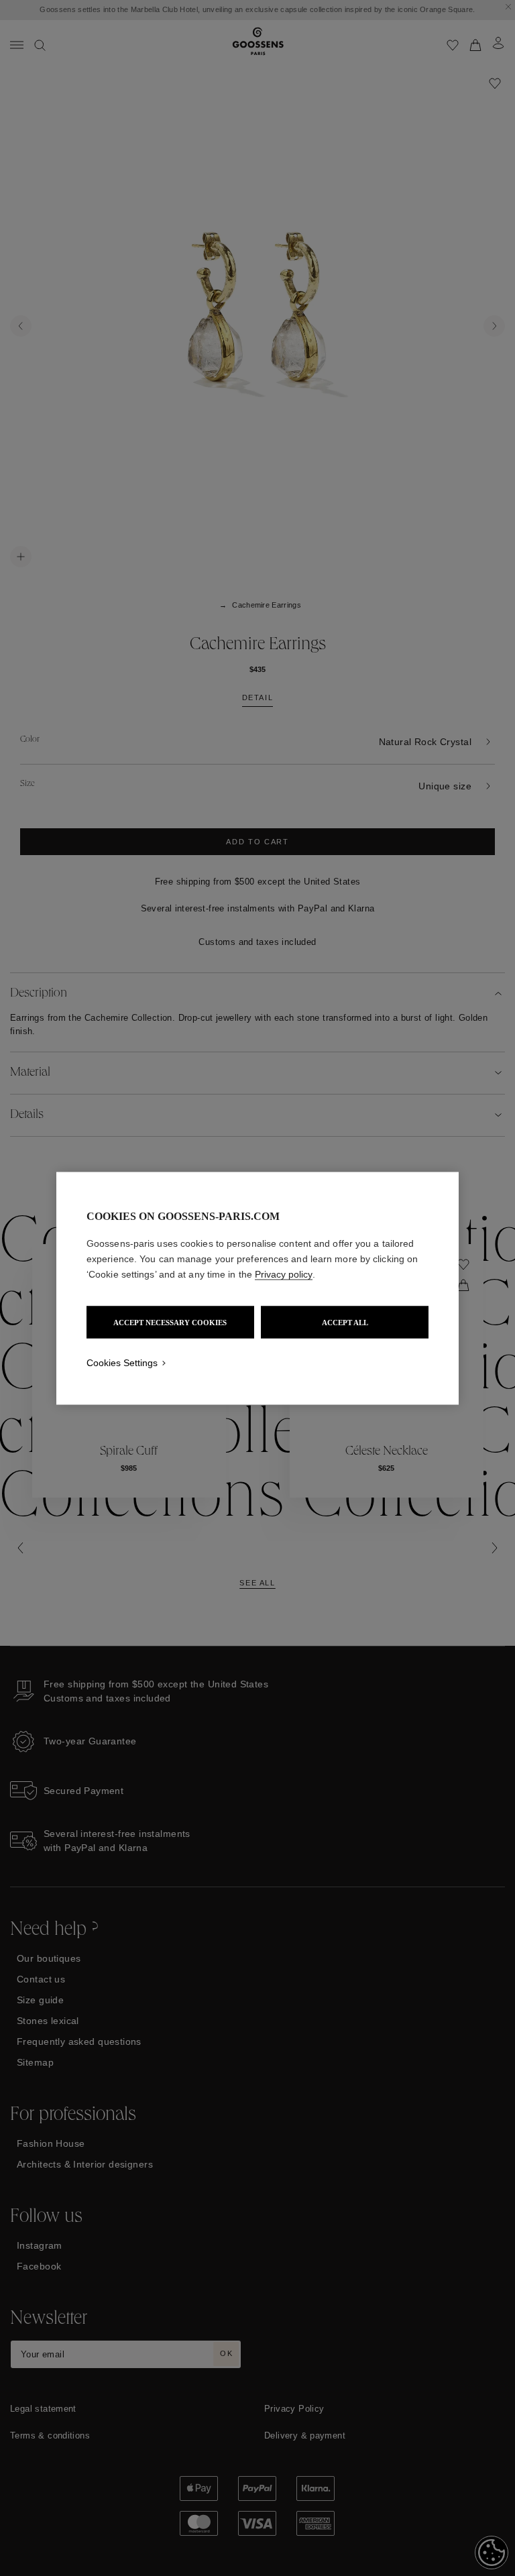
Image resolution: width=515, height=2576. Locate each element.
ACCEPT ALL (345, 1322)
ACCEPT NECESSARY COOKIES (170, 1322)
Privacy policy (284, 1274)
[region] (257, 1288)
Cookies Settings (122, 1362)
